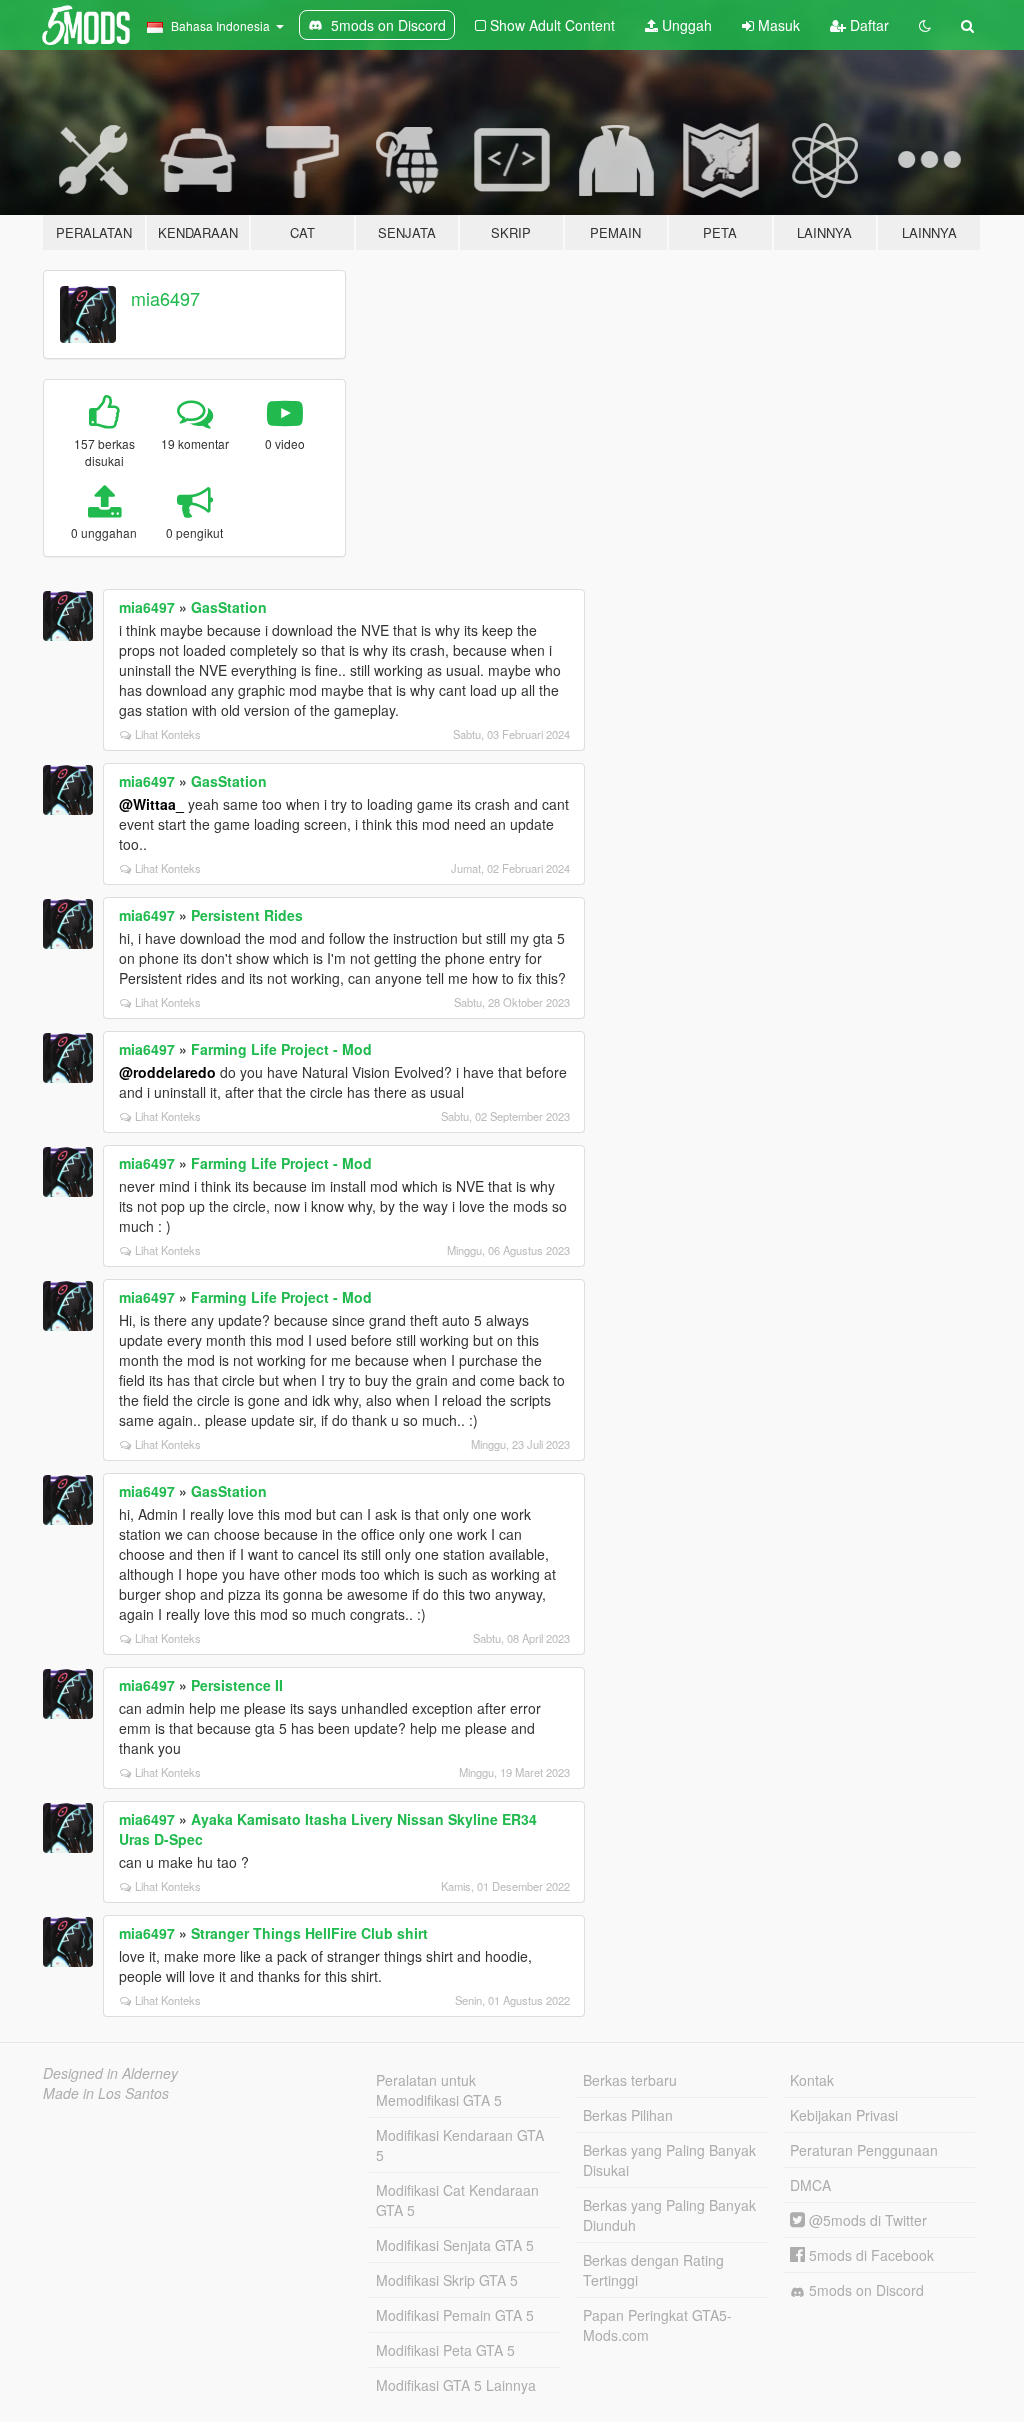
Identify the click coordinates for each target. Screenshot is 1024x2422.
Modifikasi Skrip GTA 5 (447, 2280)
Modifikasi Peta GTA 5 (445, 2350)
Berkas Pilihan (628, 2115)
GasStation (229, 607)
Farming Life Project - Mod (281, 1049)
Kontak (812, 2080)
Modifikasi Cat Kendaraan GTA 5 (457, 2200)
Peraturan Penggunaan (864, 2150)
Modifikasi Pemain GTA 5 (455, 2315)
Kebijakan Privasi (844, 2115)
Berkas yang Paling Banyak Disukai (669, 2160)
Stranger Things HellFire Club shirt (309, 1933)
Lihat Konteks (168, 734)
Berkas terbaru (630, 2080)
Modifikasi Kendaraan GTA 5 (460, 2145)
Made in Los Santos (106, 2093)
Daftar (867, 25)
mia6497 (165, 298)
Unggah (685, 25)
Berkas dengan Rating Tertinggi (653, 2270)
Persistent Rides (247, 915)
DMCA (810, 2185)
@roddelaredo (167, 1072)
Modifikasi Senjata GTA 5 (455, 2245)
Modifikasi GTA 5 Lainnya (456, 2385)
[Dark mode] (925, 25)
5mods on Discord (864, 2290)
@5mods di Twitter (866, 2220)
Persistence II (237, 1685)
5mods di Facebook (869, 2255)
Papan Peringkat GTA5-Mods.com (657, 2325)
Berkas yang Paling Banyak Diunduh (669, 2215)
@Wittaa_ (151, 804)
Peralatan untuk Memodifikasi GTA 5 (439, 2090)
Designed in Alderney (110, 2073)
